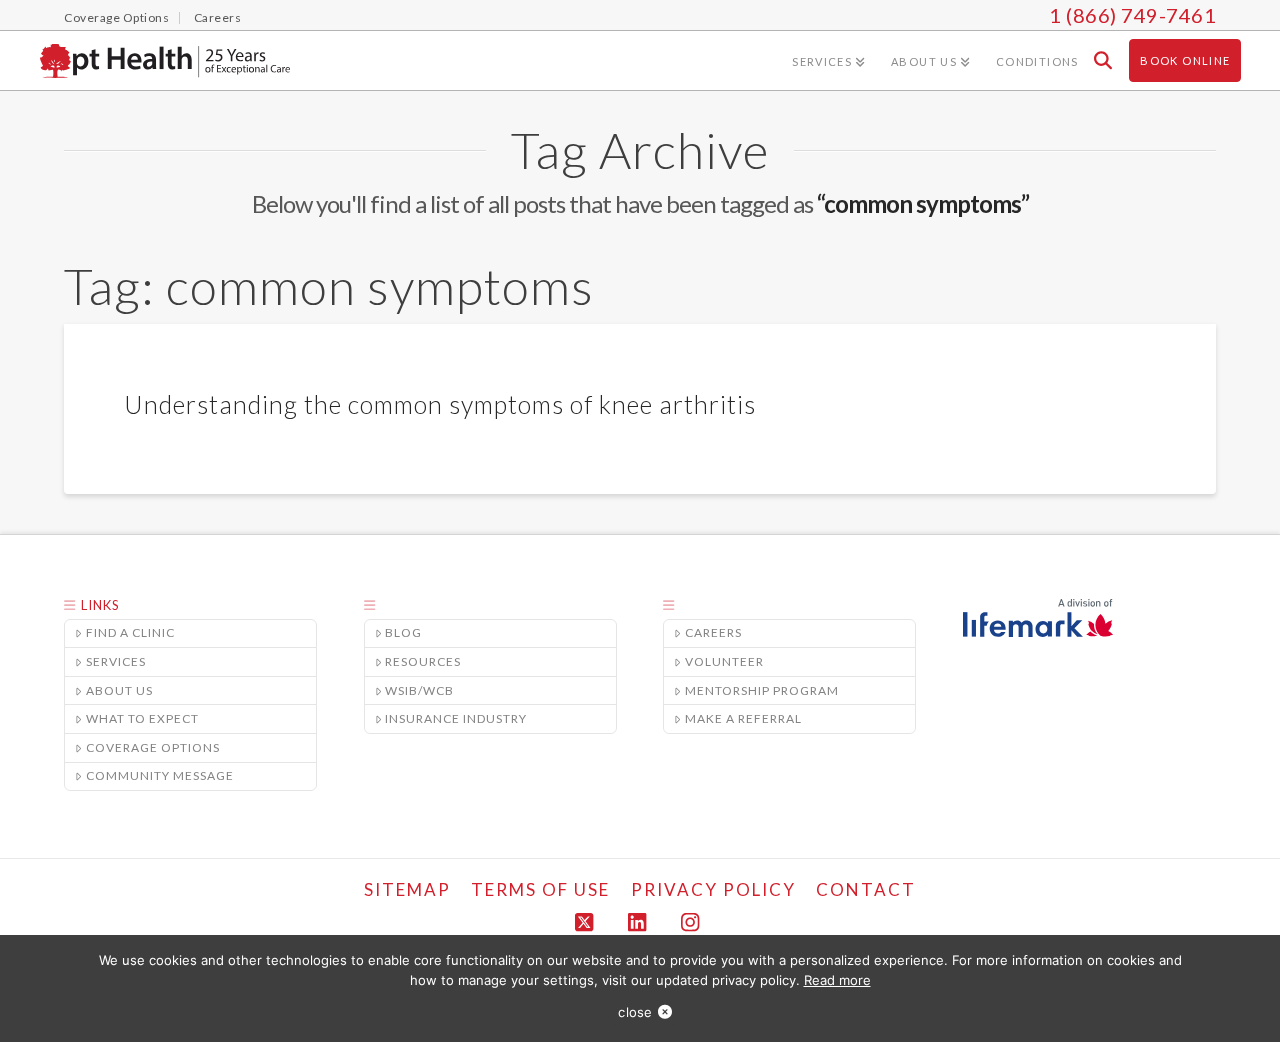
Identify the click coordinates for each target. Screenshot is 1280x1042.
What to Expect (142, 718)
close (635, 1012)
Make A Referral (743, 718)
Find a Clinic (130, 632)
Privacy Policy (713, 889)
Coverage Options (153, 747)
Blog (403, 632)
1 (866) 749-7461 (1132, 15)
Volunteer (724, 661)
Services (116, 661)
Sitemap (407, 889)
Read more (837, 980)
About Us (119, 690)
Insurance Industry (456, 718)
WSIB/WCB (419, 690)
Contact (866, 889)
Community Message (160, 775)
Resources (423, 661)
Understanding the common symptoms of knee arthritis (440, 404)
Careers (713, 632)
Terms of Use (540, 889)
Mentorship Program (762, 690)
